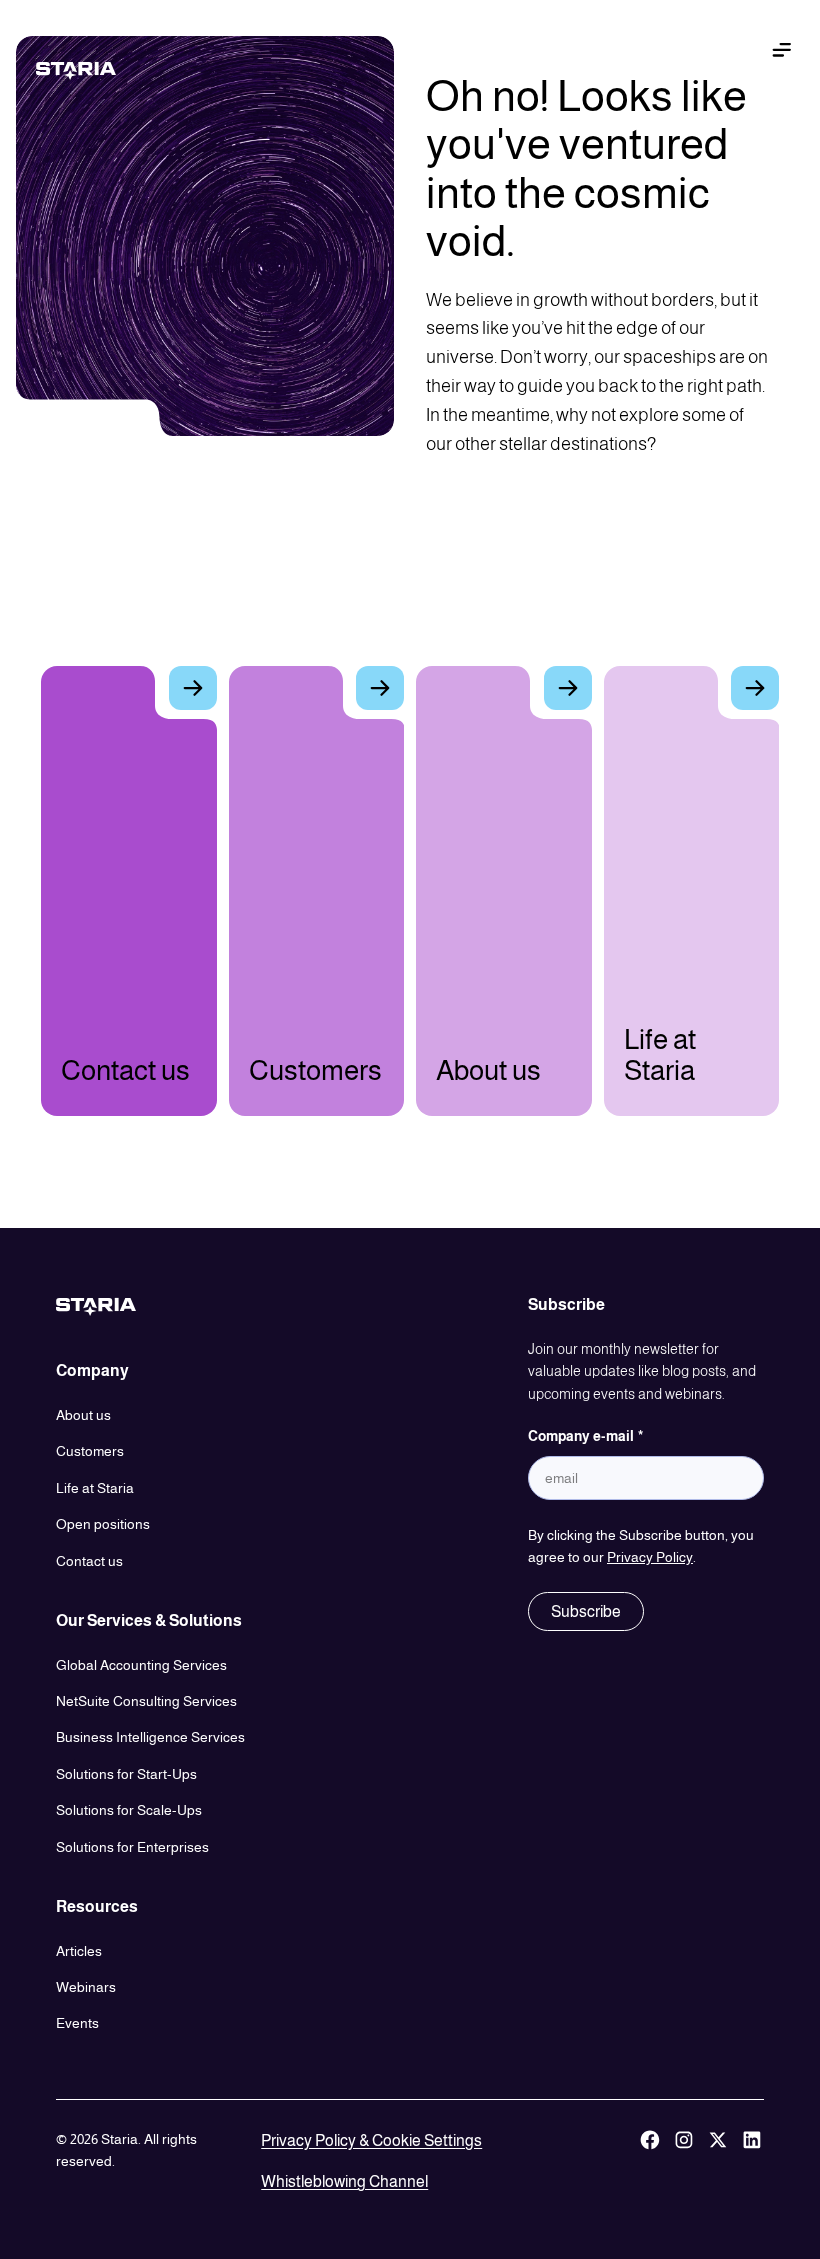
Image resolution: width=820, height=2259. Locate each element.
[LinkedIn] (752, 2161)
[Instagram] (684, 2161)
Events (77, 2023)
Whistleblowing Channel (344, 2181)
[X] (718, 2161)
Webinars (86, 1987)
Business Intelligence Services (150, 1737)
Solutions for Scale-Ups (129, 1810)
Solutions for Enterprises (132, 1847)
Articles (79, 1951)
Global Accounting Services (141, 1665)
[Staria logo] (92, 71)
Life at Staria (95, 1488)
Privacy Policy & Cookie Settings (371, 2140)
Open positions (103, 1524)
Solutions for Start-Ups (126, 1774)
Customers (90, 1451)
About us (83, 1415)
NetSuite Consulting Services (146, 1701)
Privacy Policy (650, 1557)
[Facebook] (650, 2161)
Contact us (89, 1561)
